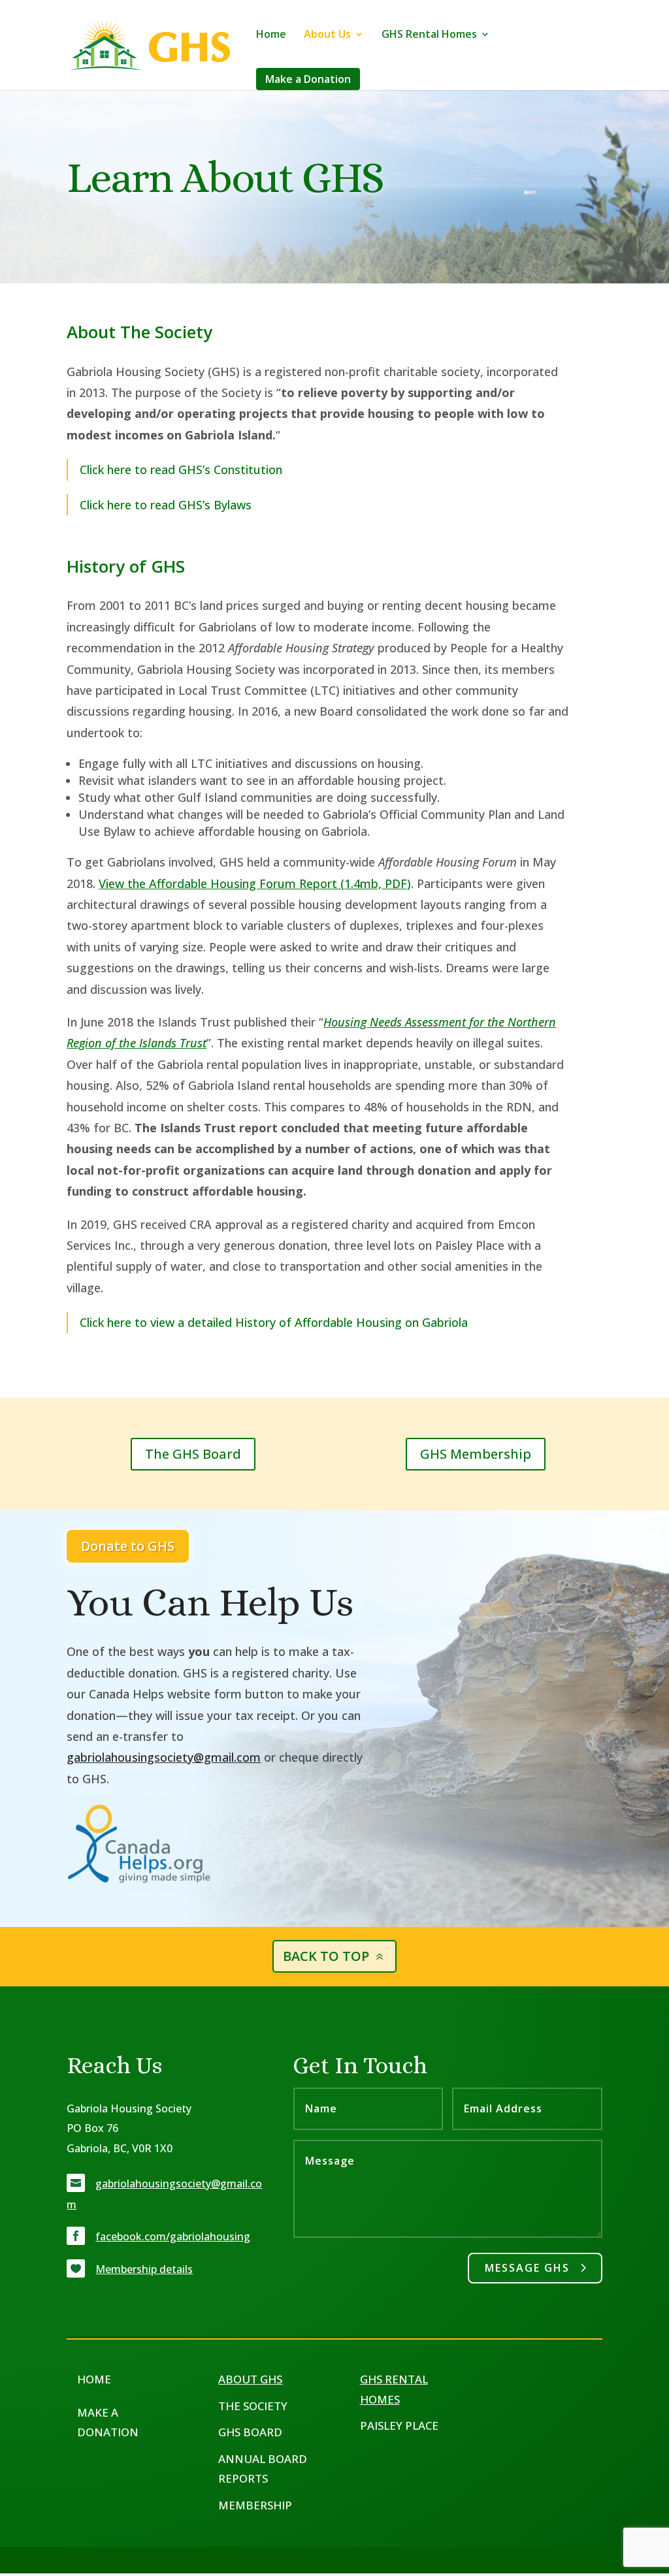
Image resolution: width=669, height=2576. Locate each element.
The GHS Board (193, 1454)
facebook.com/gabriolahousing (173, 2236)
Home (271, 35)
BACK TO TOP (326, 1956)
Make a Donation (308, 79)
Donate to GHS (128, 1546)
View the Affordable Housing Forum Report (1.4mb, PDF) (255, 883)
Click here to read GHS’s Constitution (181, 469)
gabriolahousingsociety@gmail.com (164, 1757)
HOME (94, 2379)
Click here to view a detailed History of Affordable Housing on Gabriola (274, 1322)
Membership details (144, 2269)
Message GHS (527, 2268)
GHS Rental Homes (429, 35)
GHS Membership (476, 1454)
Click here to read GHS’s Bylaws (166, 505)
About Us (327, 35)
